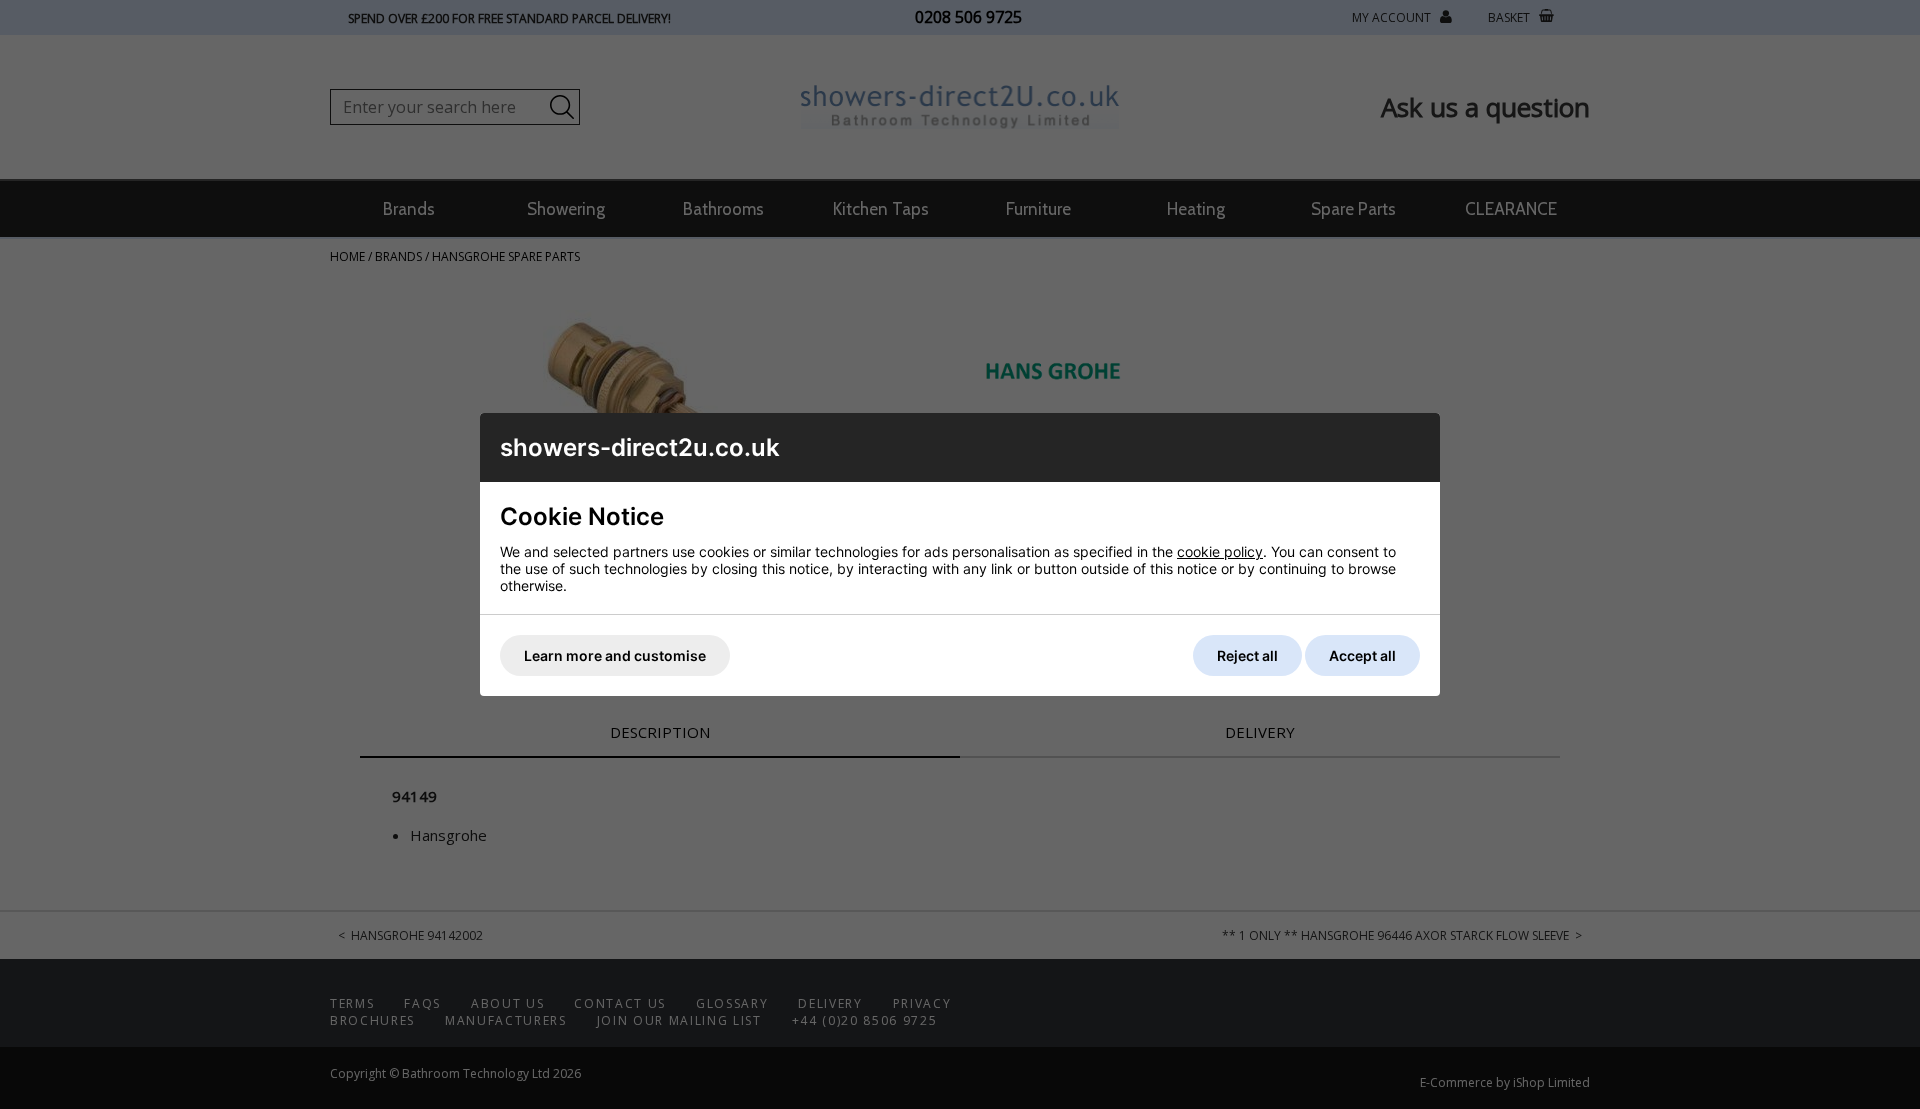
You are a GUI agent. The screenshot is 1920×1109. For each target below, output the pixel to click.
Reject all (1247, 655)
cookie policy (1220, 551)
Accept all (1362, 655)
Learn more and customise (615, 655)
